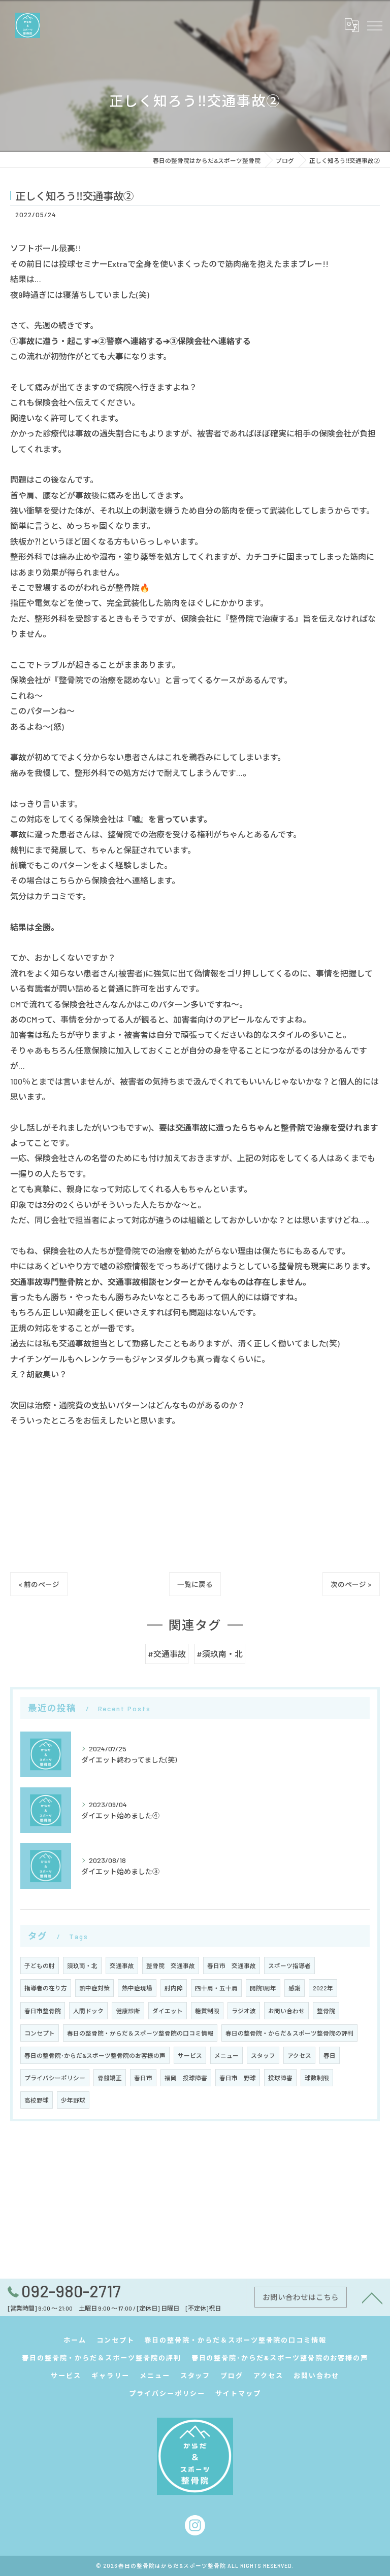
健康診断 (128, 2011)
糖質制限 (207, 2011)
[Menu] (374, 25)
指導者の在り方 (46, 1988)
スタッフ (263, 2055)
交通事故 (122, 1965)
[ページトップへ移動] (372, 2297)
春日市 (143, 2078)
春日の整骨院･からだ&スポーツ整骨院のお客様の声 (95, 2055)
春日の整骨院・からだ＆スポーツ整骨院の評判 (289, 2033)
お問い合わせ (286, 2011)
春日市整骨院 (43, 2011)
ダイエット (168, 2011)
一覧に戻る (195, 1584)
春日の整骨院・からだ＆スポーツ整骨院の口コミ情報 (140, 2033)
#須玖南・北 (220, 1654)
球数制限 (317, 2078)
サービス (190, 2055)
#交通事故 (167, 1654)
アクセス (299, 2055)
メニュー (226, 2055)
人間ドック (88, 2011)
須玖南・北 (82, 1965)
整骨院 (326, 2011)
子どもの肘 (40, 1965)
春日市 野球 (238, 2078)
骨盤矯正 (110, 2078)
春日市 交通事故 (232, 1965)
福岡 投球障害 (186, 2078)
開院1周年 (263, 1988)
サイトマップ (238, 2393)
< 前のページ (39, 1584)
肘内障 (174, 1988)
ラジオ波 (244, 2011)
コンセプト (40, 2033)
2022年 (323, 1988)
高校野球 (37, 2100)
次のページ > (351, 1584)
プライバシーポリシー (55, 2078)
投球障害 (280, 2078)
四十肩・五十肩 (216, 1988)
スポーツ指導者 (289, 1965)
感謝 (295, 1988)
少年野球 (73, 2100)
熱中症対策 (94, 1988)
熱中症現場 (137, 1988)
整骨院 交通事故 (171, 1965)
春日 (330, 2055)
